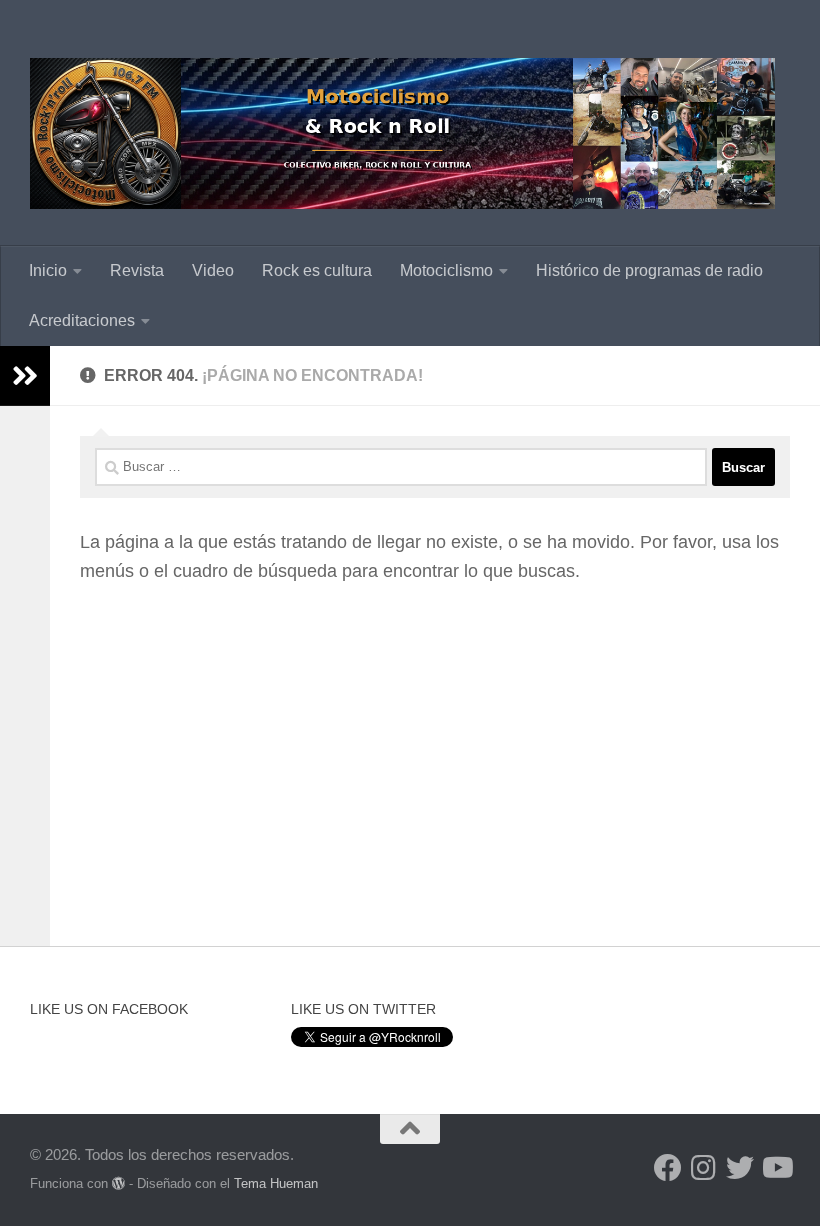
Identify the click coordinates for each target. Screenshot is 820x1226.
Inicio (48, 270)
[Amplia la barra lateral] (25, 376)
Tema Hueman (276, 1183)
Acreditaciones (82, 320)
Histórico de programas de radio (649, 270)
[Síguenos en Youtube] (776, 1168)
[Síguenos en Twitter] (740, 1168)
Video (213, 270)
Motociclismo (446, 270)
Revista (137, 270)
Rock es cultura (317, 270)
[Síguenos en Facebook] (668, 1168)
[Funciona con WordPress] (118, 1183)
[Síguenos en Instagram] (704, 1168)
